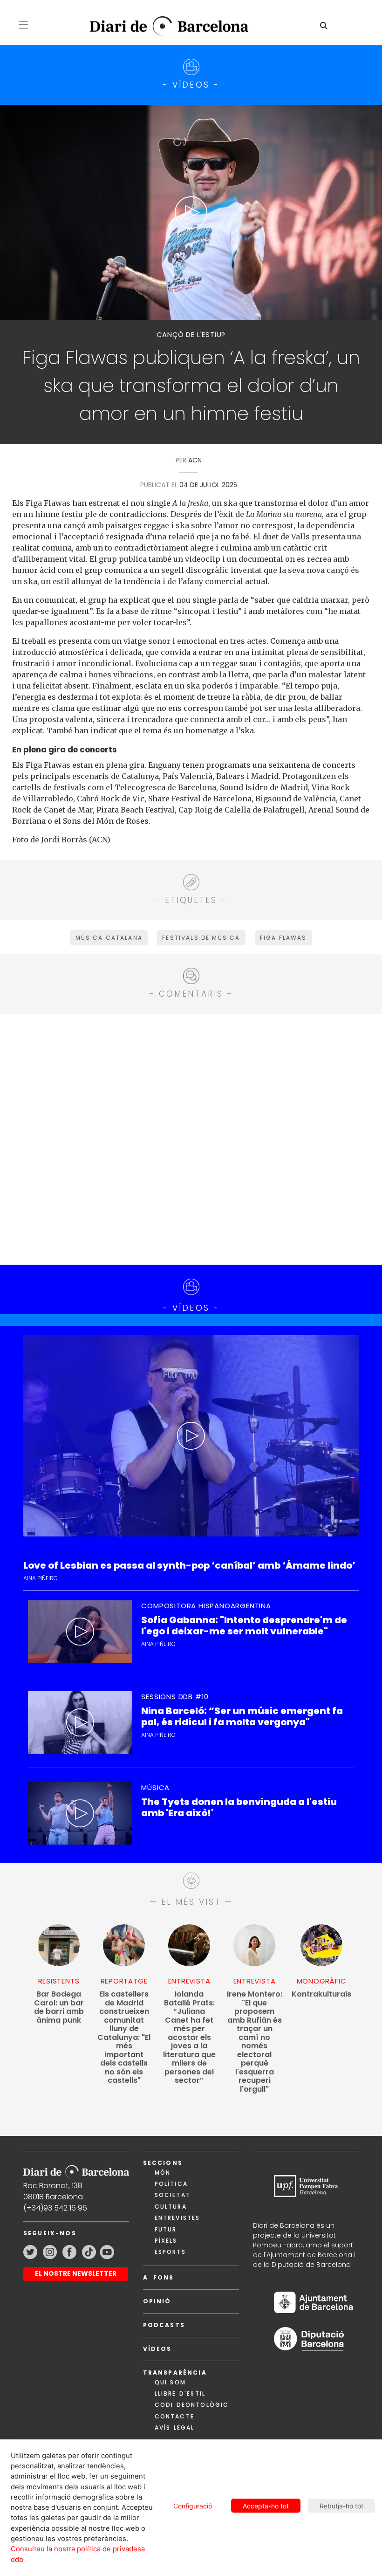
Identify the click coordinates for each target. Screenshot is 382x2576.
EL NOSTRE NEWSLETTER (76, 2273)
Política (171, 2184)
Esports (170, 2252)
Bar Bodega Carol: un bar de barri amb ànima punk (59, 2007)
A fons (159, 2277)
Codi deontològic (192, 2405)
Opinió (157, 2301)
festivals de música (201, 938)
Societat (173, 2195)
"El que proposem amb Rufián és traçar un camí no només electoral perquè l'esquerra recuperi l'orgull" (255, 2042)
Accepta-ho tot (266, 2506)
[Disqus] (191, 1138)
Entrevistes (177, 2218)
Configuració (193, 2506)
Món (163, 2173)
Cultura (171, 2207)
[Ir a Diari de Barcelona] (76, 2169)
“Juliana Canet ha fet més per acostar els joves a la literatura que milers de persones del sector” (189, 2038)
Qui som (170, 2382)
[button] (23, 25)
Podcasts (164, 2325)
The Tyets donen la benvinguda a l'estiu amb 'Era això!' (239, 1807)
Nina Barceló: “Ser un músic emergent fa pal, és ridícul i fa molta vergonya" (242, 1716)
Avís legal (175, 2428)
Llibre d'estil (180, 2393)
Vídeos (157, 2349)
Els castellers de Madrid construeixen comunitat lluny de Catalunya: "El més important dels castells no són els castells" (124, 2038)
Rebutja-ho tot (341, 2506)
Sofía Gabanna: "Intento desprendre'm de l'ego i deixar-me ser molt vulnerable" (244, 1625)
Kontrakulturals (321, 1994)
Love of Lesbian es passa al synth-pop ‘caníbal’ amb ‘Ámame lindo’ (189, 1566)
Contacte (174, 2416)
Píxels (166, 2241)
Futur (166, 2229)
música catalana (109, 938)
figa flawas (283, 938)
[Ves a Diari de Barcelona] (162, 26)
